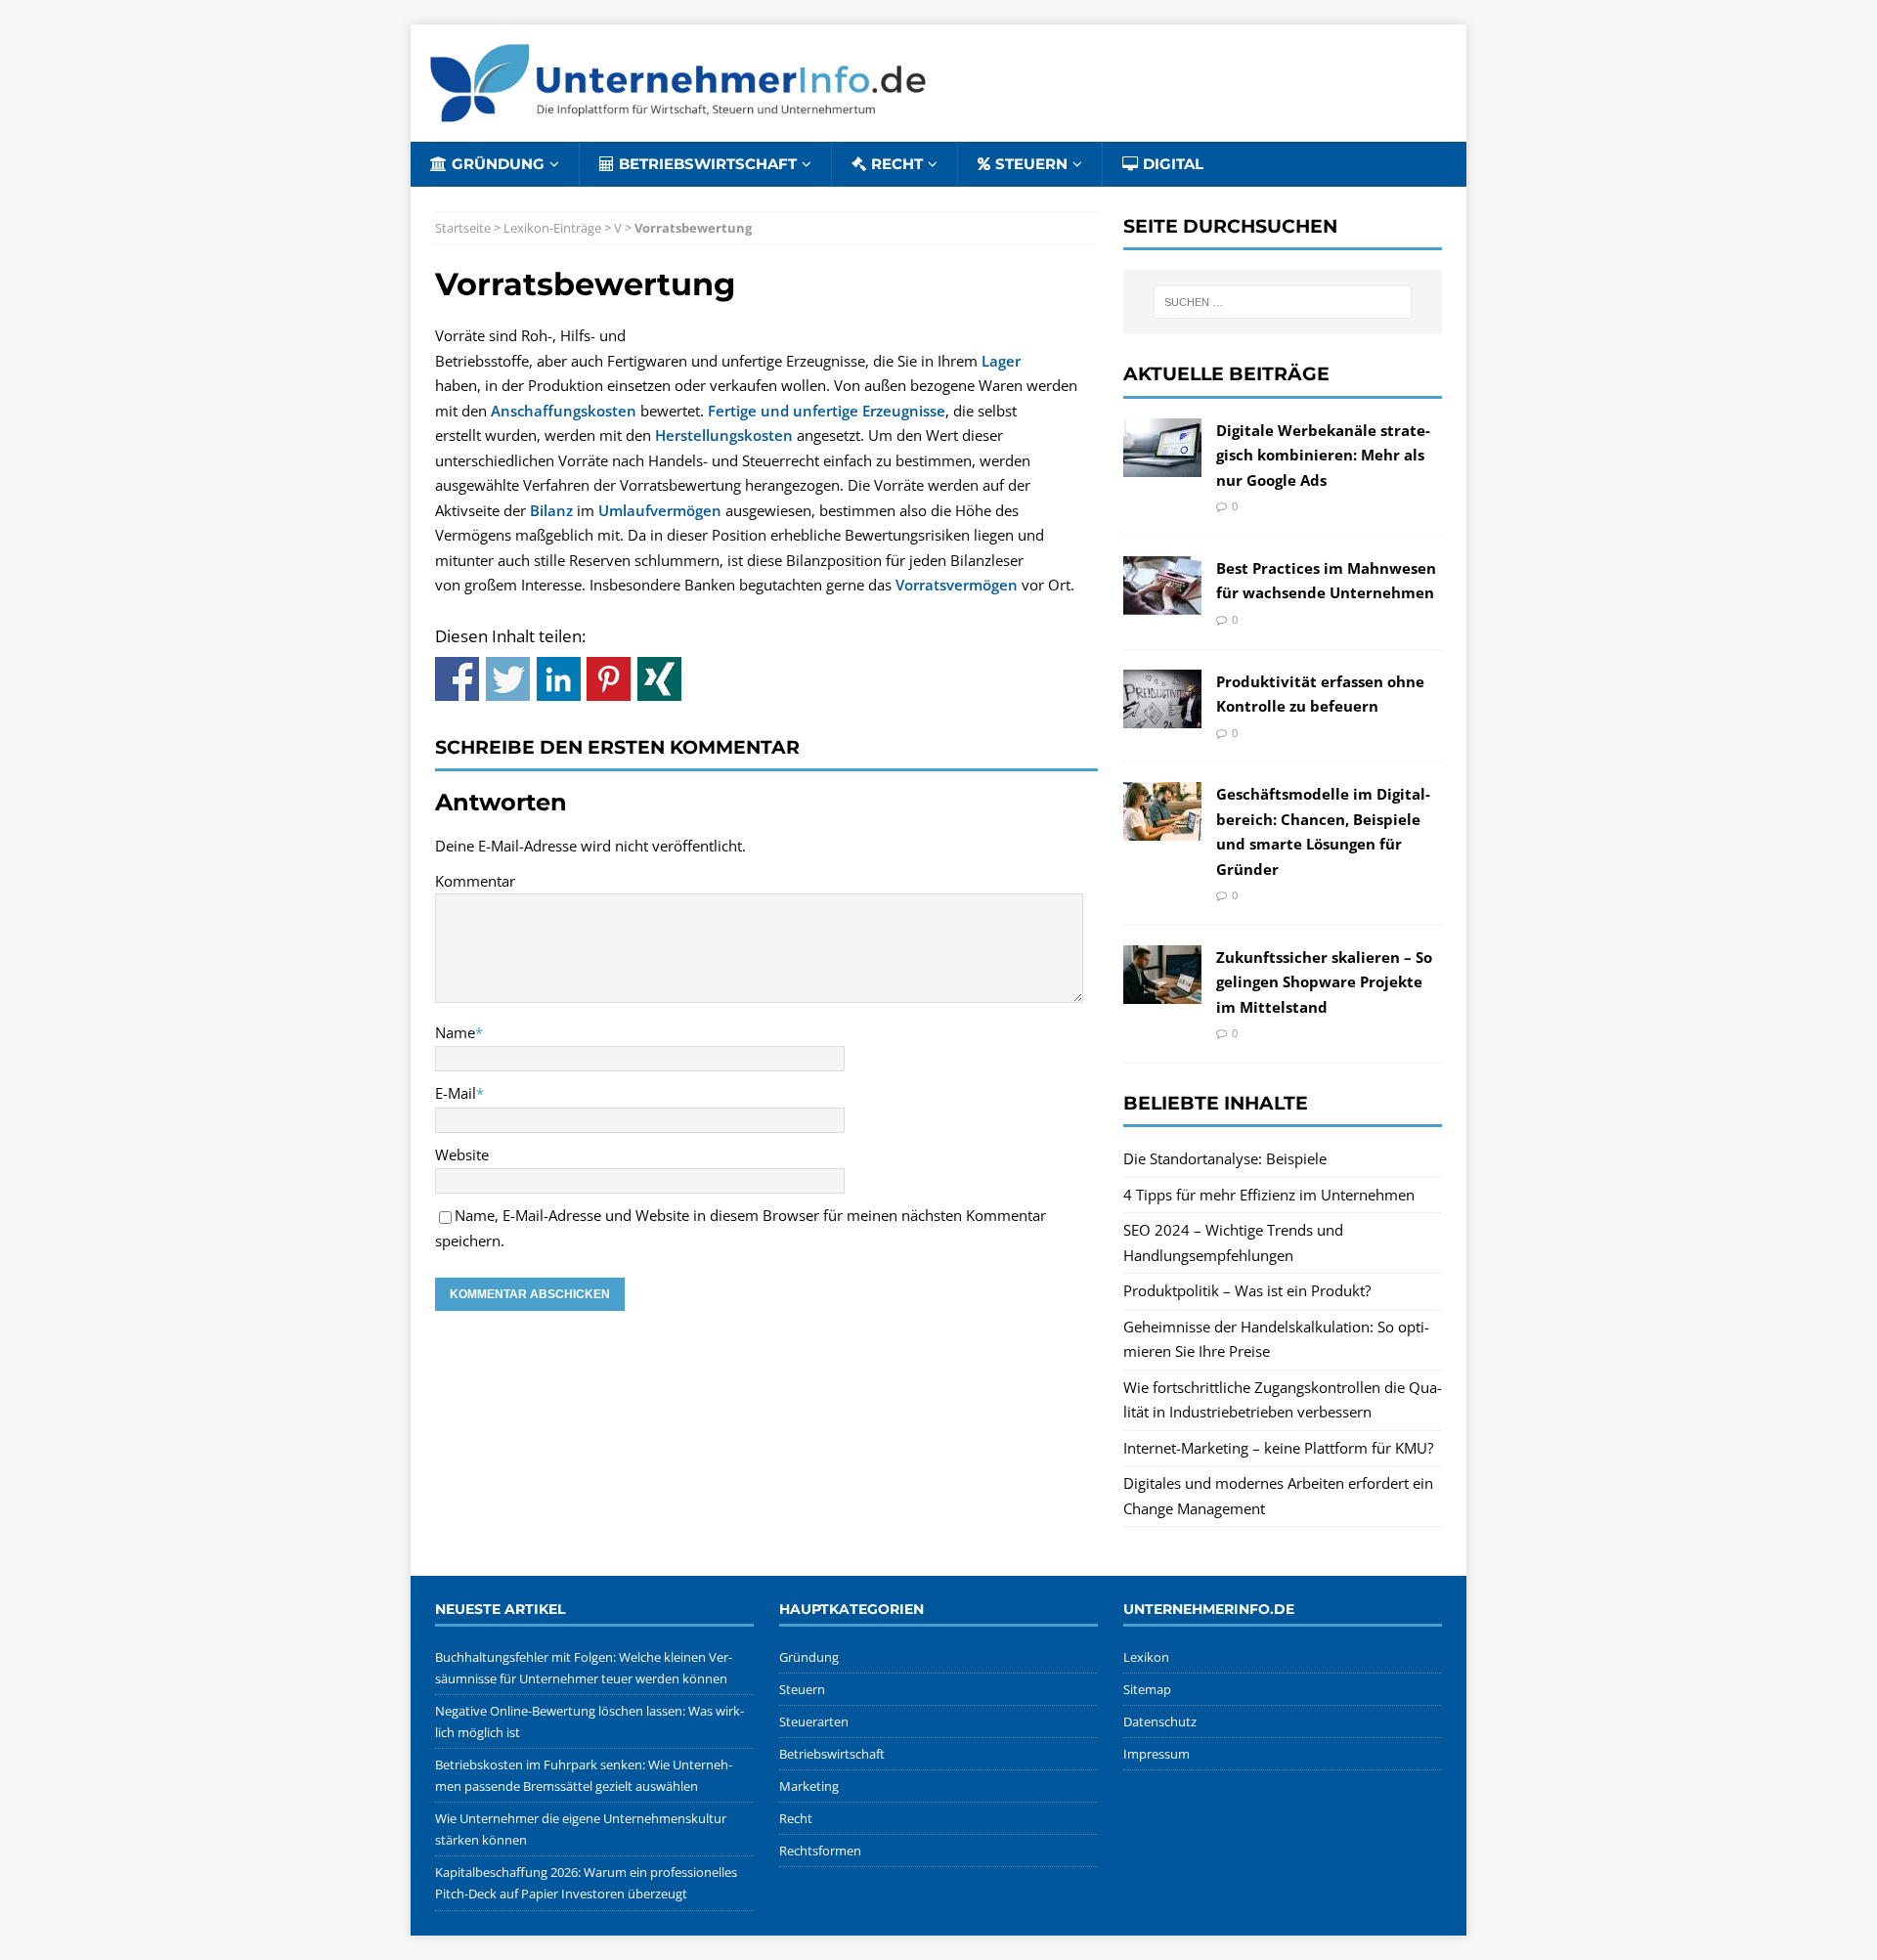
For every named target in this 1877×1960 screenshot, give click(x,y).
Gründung (498, 164)
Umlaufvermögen (660, 510)
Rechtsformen (820, 1851)
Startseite (463, 228)
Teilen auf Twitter (508, 679)
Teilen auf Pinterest (609, 679)
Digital (1173, 164)
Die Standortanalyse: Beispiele (1225, 1158)
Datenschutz (1160, 1721)
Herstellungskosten (724, 435)
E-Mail (456, 1093)
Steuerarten (814, 1721)
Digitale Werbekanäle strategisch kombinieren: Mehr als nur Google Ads (1323, 455)
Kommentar (475, 881)
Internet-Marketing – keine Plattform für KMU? (1278, 1448)
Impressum (1157, 1754)
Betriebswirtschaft (708, 164)
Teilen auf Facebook (457, 679)
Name (455, 1032)
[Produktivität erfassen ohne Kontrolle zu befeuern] (1162, 715)
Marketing (809, 1786)
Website (462, 1154)
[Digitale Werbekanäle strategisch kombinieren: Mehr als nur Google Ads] (1162, 463)
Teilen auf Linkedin (559, 679)
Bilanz (551, 510)
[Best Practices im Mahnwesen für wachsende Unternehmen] (1162, 601)
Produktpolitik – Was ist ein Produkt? (1247, 1290)
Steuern (1031, 164)
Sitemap (1147, 1689)
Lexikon (1146, 1657)
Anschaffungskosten (564, 411)
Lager (1001, 361)
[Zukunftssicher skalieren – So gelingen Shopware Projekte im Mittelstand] (1162, 990)
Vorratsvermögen (957, 585)
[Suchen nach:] (1283, 302)
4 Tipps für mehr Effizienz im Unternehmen (1269, 1195)
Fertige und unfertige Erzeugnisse (827, 411)
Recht (897, 164)
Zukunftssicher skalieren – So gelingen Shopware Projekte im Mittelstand (1324, 982)
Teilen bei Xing (659, 679)
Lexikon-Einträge (552, 228)
